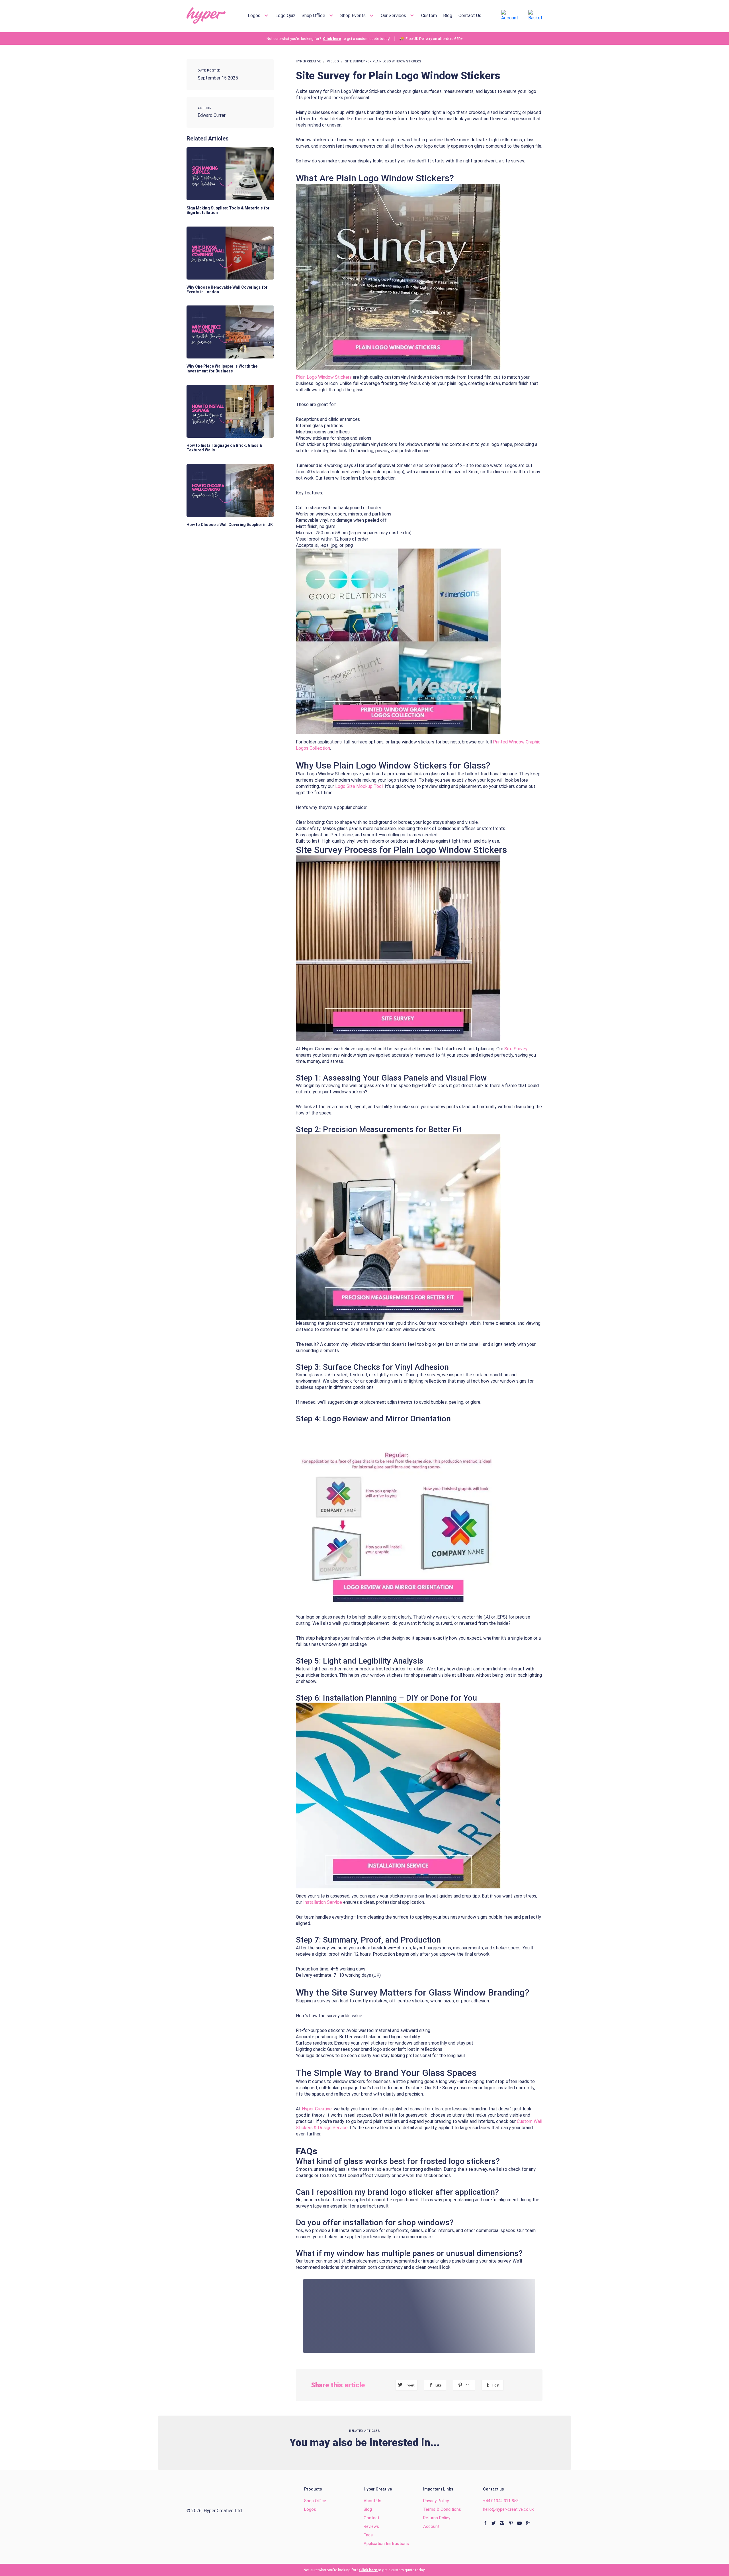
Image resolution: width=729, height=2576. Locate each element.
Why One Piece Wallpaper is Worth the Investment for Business (222, 368)
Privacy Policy (436, 2501)
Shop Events (354, 16)
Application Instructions (386, 2544)
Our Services (394, 16)
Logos (255, 16)
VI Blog (333, 61)
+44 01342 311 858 (501, 2501)
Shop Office (314, 16)
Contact (371, 2518)
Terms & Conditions (442, 2509)
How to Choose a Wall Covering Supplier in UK (230, 525)
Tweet (409, 2385)
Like (438, 2385)
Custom (429, 16)
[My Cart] (535, 15)
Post (495, 2385)
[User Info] (510, 15)
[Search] (486, 16)
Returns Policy (437, 2518)
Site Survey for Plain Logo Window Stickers (383, 61)
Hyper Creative (308, 61)
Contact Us (470, 16)
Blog (448, 16)
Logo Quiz (285, 16)
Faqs (368, 2535)
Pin (467, 2385)
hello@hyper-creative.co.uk (508, 2509)
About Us (372, 2501)
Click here (332, 39)
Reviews (371, 2526)
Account (431, 2526)
